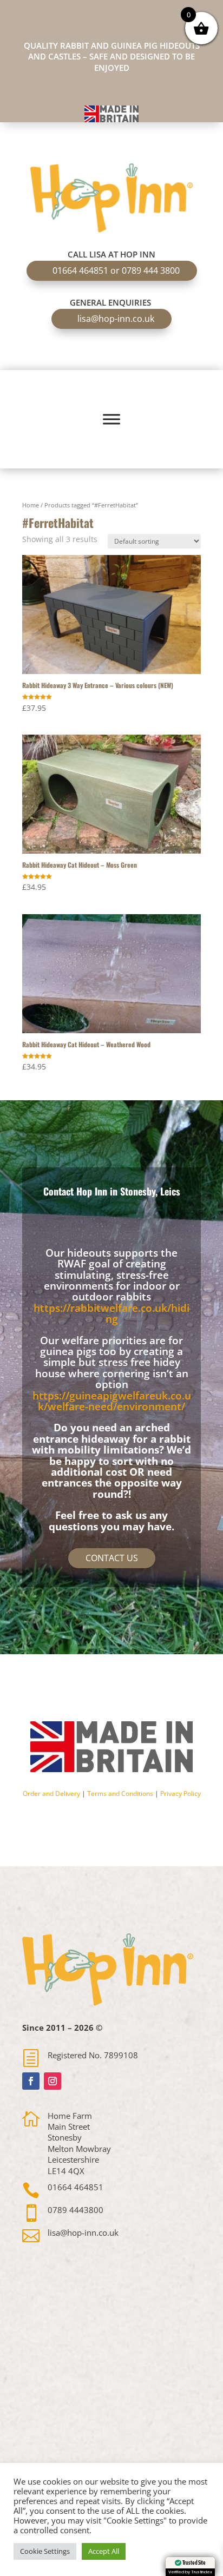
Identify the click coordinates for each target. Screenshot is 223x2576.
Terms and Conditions (120, 1794)
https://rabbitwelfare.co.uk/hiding (111, 1313)
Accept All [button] (104, 2551)
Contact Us (112, 1558)
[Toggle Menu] (111, 419)
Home (31, 505)
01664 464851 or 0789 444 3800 (116, 270)
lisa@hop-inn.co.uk (116, 319)
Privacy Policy (181, 1794)
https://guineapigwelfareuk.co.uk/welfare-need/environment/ (112, 1401)
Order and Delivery (51, 1794)
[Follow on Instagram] (53, 2081)
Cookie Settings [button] (45, 2551)
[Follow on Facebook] (31, 2081)
